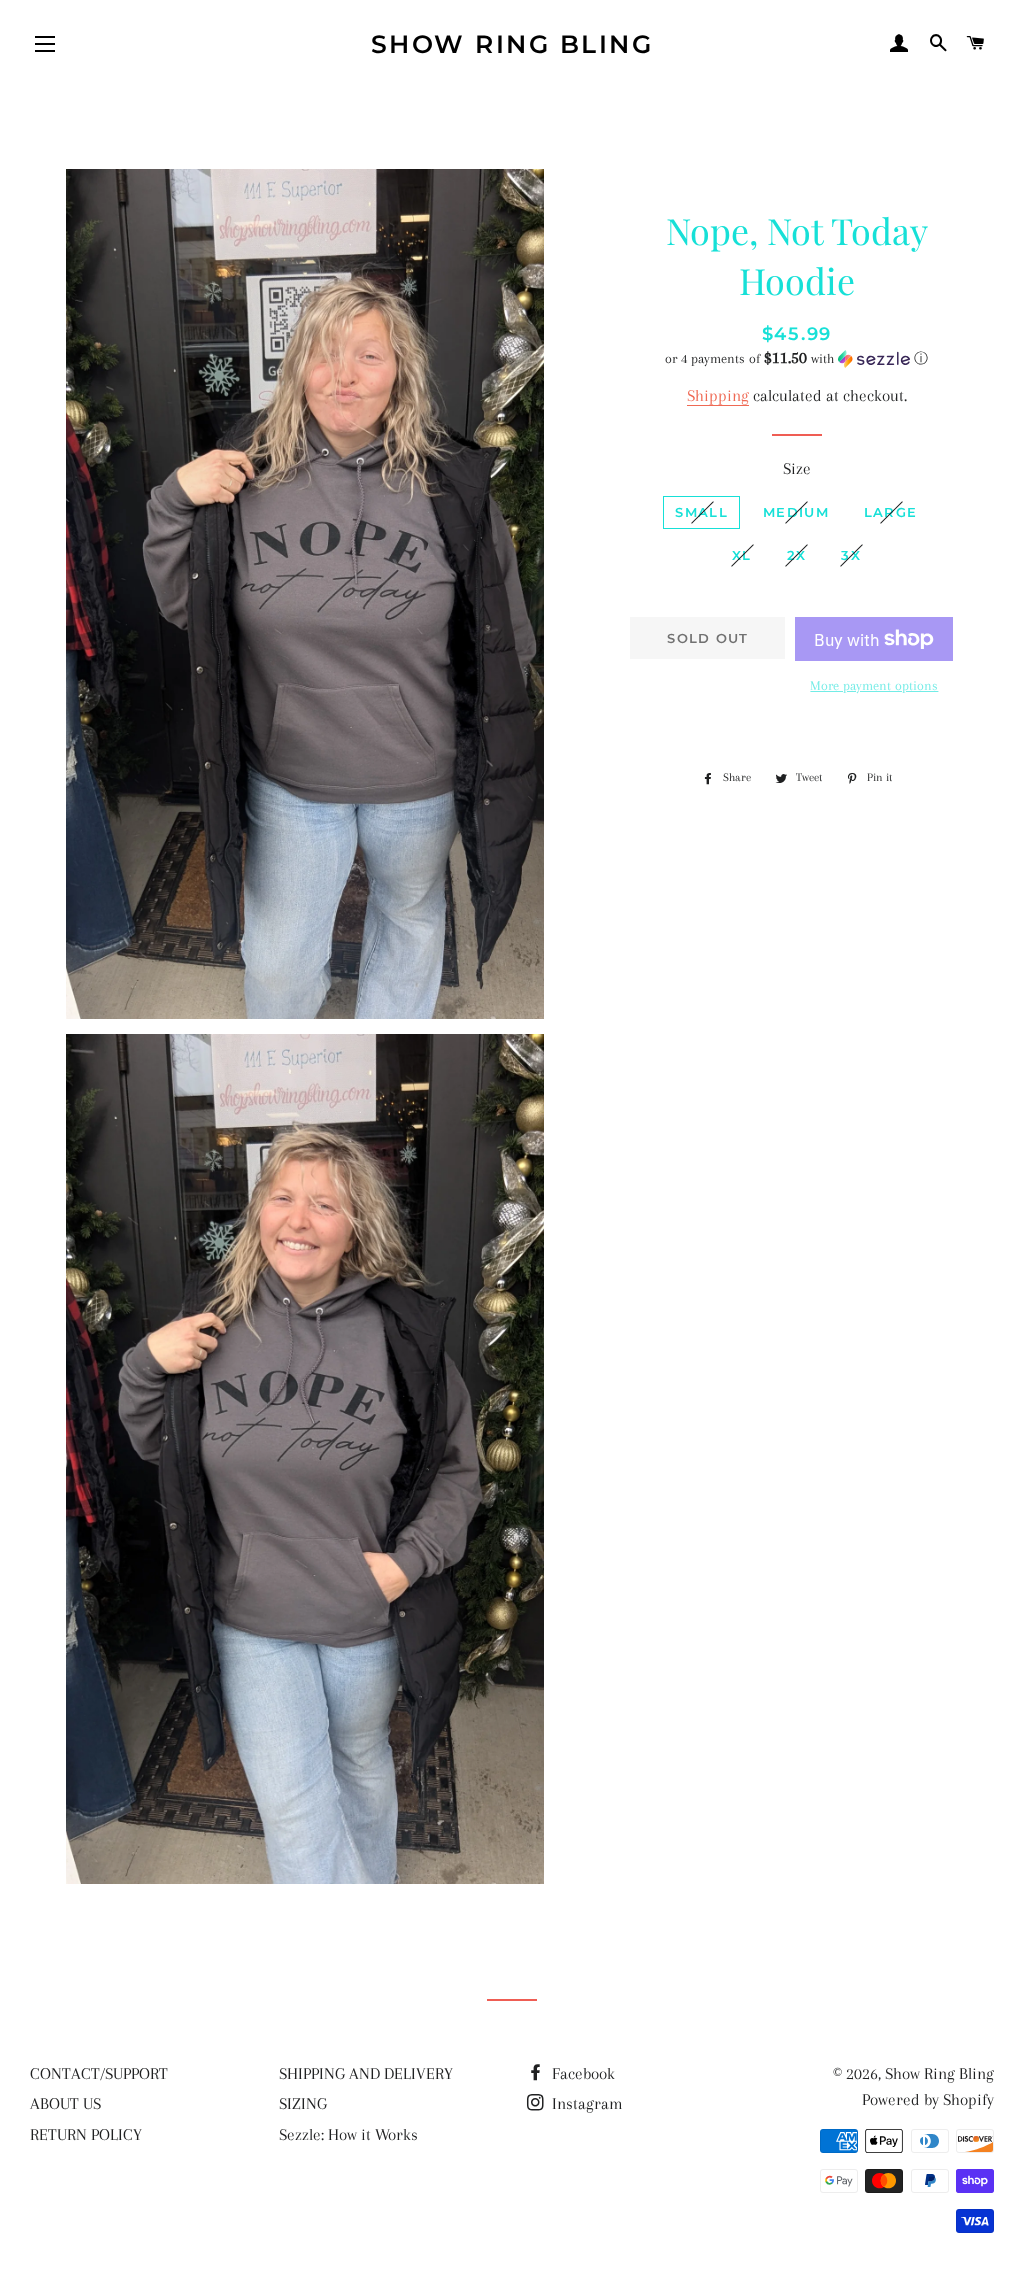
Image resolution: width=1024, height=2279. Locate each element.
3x (851, 555)
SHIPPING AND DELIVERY (366, 2073)
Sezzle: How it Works (348, 2134)
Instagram (585, 2103)
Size (797, 468)
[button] (797, 358)
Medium (796, 512)
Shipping (718, 395)
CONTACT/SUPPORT (99, 2073)
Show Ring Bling (512, 44)
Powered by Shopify (928, 2099)
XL (742, 555)
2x (797, 555)
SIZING (303, 2103)
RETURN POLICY (86, 2134)
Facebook (581, 2073)
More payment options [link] (874, 685)
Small (701, 512)
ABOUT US (65, 2103)
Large (891, 512)
